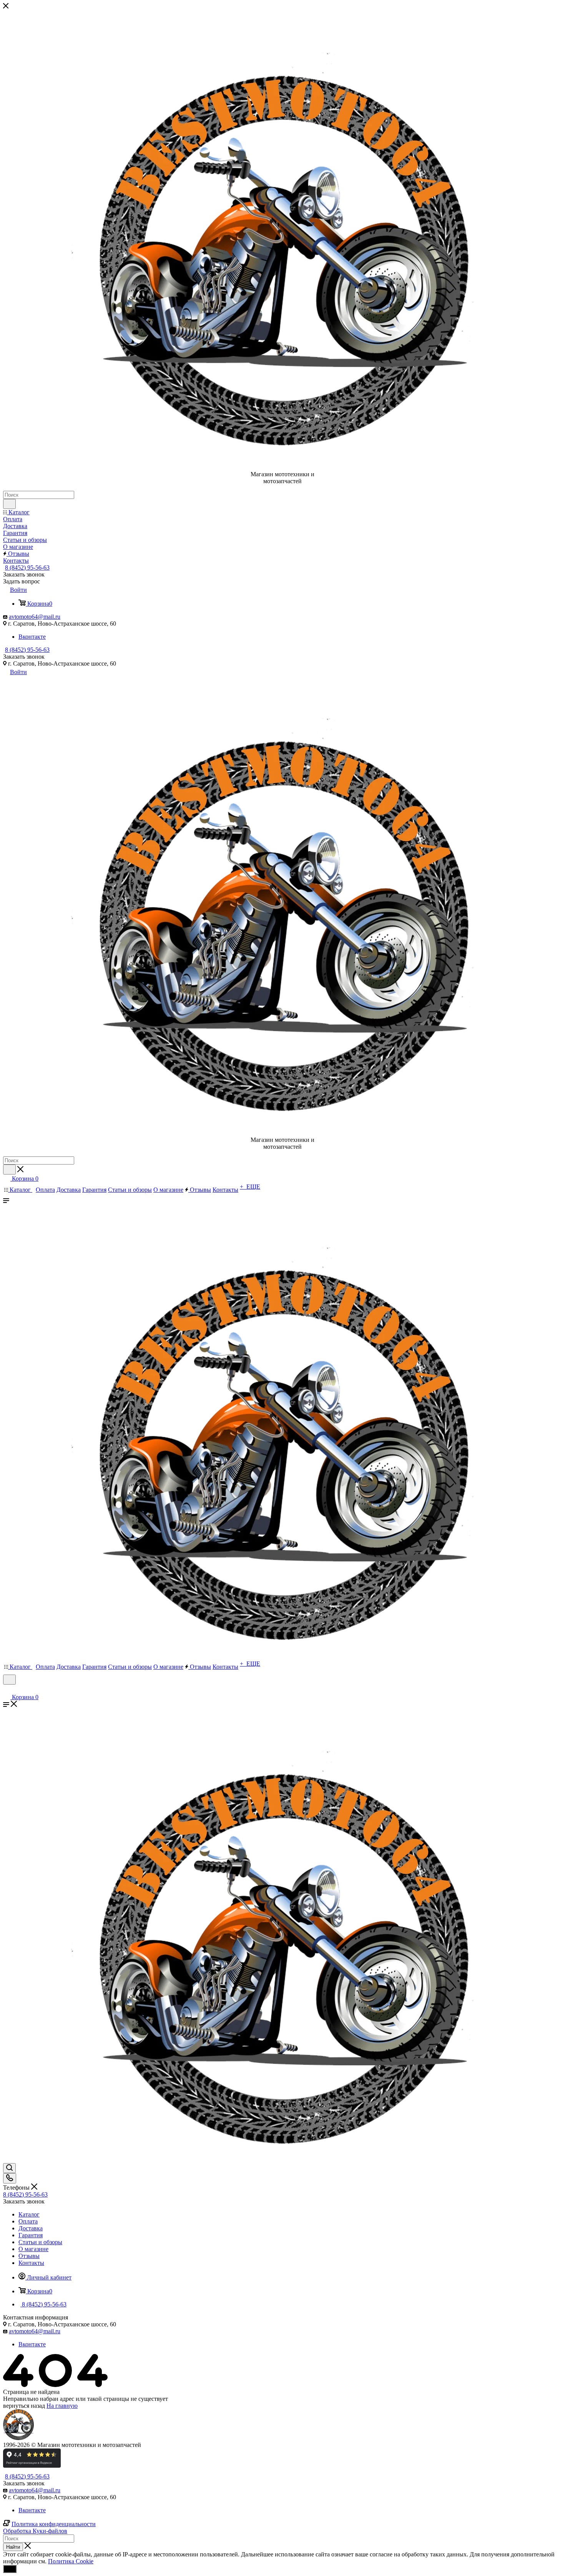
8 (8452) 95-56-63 (27, 567)
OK (10, 2569)
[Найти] (9, 504)
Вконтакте (32, 637)
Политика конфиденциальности (54, 2524)
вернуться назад (24, 2406)
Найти (13, 2547)
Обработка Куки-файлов (35, 2531)
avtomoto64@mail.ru (35, 617)
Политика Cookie (71, 2561)
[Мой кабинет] (7, 1689)
